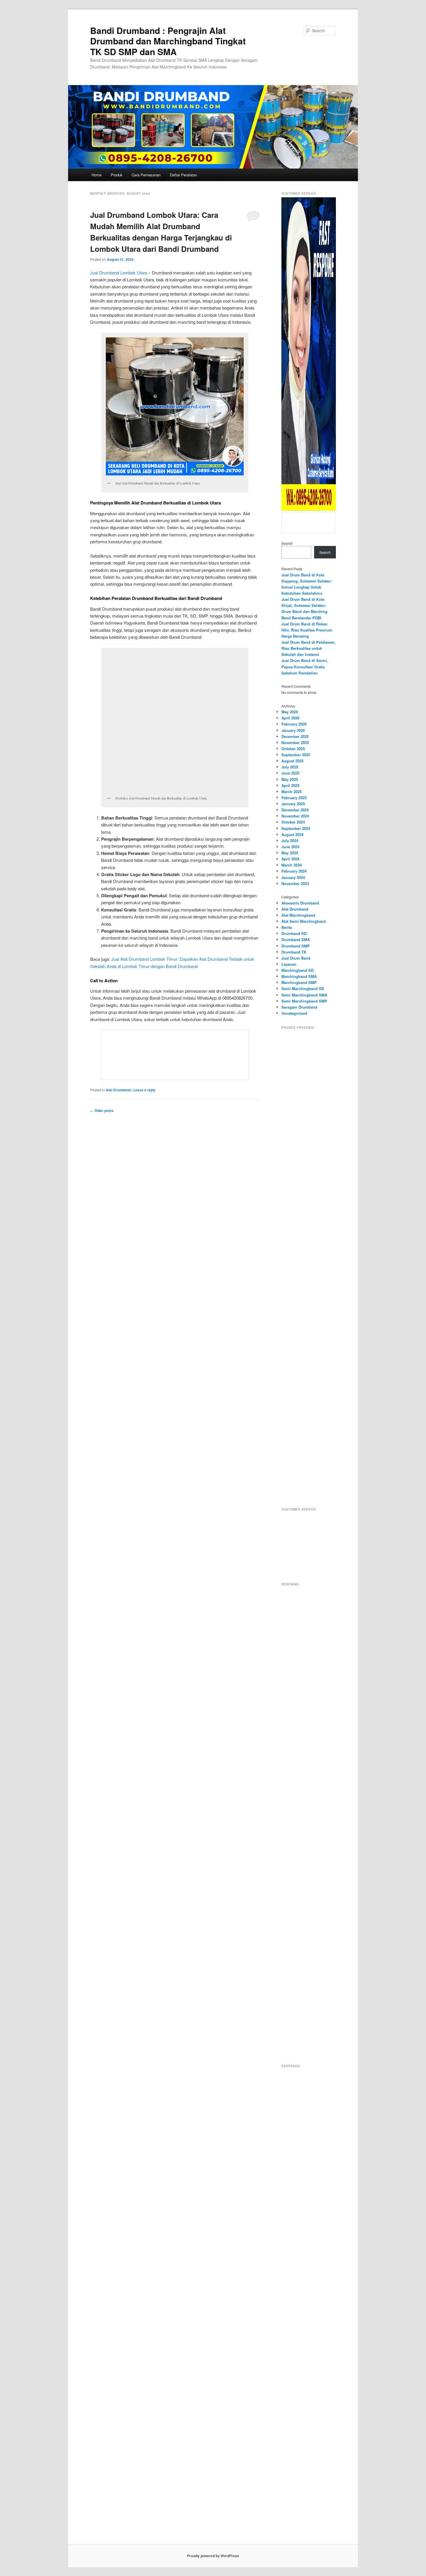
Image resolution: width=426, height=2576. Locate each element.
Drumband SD (294, 933)
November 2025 (295, 742)
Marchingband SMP (299, 982)
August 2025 (292, 761)
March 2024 (292, 865)
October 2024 (293, 822)
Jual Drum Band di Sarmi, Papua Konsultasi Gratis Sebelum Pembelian (305, 666)
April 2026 (290, 718)
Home (97, 175)
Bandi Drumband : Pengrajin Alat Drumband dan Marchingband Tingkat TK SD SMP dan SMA (168, 41)
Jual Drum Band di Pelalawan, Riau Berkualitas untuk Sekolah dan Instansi (308, 648)
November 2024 (295, 816)
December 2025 (295, 736)
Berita (287, 927)
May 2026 (290, 712)
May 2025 (290, 779)
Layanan (289, 964)
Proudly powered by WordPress (213, 2556)
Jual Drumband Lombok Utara (119, 273)
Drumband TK (294, 952)
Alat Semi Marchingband (304, 921)
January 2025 (293, 804)
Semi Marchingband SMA (304, 995)
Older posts (102, 1110)
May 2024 (290, 853)
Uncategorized (294, 1013)
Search (287, 543)
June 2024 (290, 847)
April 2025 (290, 785)
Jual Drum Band (296, 958)
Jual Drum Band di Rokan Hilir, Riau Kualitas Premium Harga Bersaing (307, 630)
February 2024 (294, 871)
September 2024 (296, 828)
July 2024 (290, 841)
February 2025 (294, 798)
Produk (117, 175)
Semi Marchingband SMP (304, 1001)
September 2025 (296, 755)
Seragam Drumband (299, 1007)
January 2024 (293, 877)
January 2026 (293, 730)
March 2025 (292, 792)
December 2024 (295, 810)
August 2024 (292, 834)
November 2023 (295, 883)
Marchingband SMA (299, 976)
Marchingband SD (297, 970)
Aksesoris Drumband (300, 903)
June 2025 (290, 773)
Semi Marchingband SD (303, 988)
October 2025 (293, 749)
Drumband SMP (296, 946)
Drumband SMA (296, 939)
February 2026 (294, 724)
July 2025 (290, 767)
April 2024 (290, 859)
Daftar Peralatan (183, 175)
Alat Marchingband (298, 915)
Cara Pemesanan (146, 175)
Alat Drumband (118, 1090)
